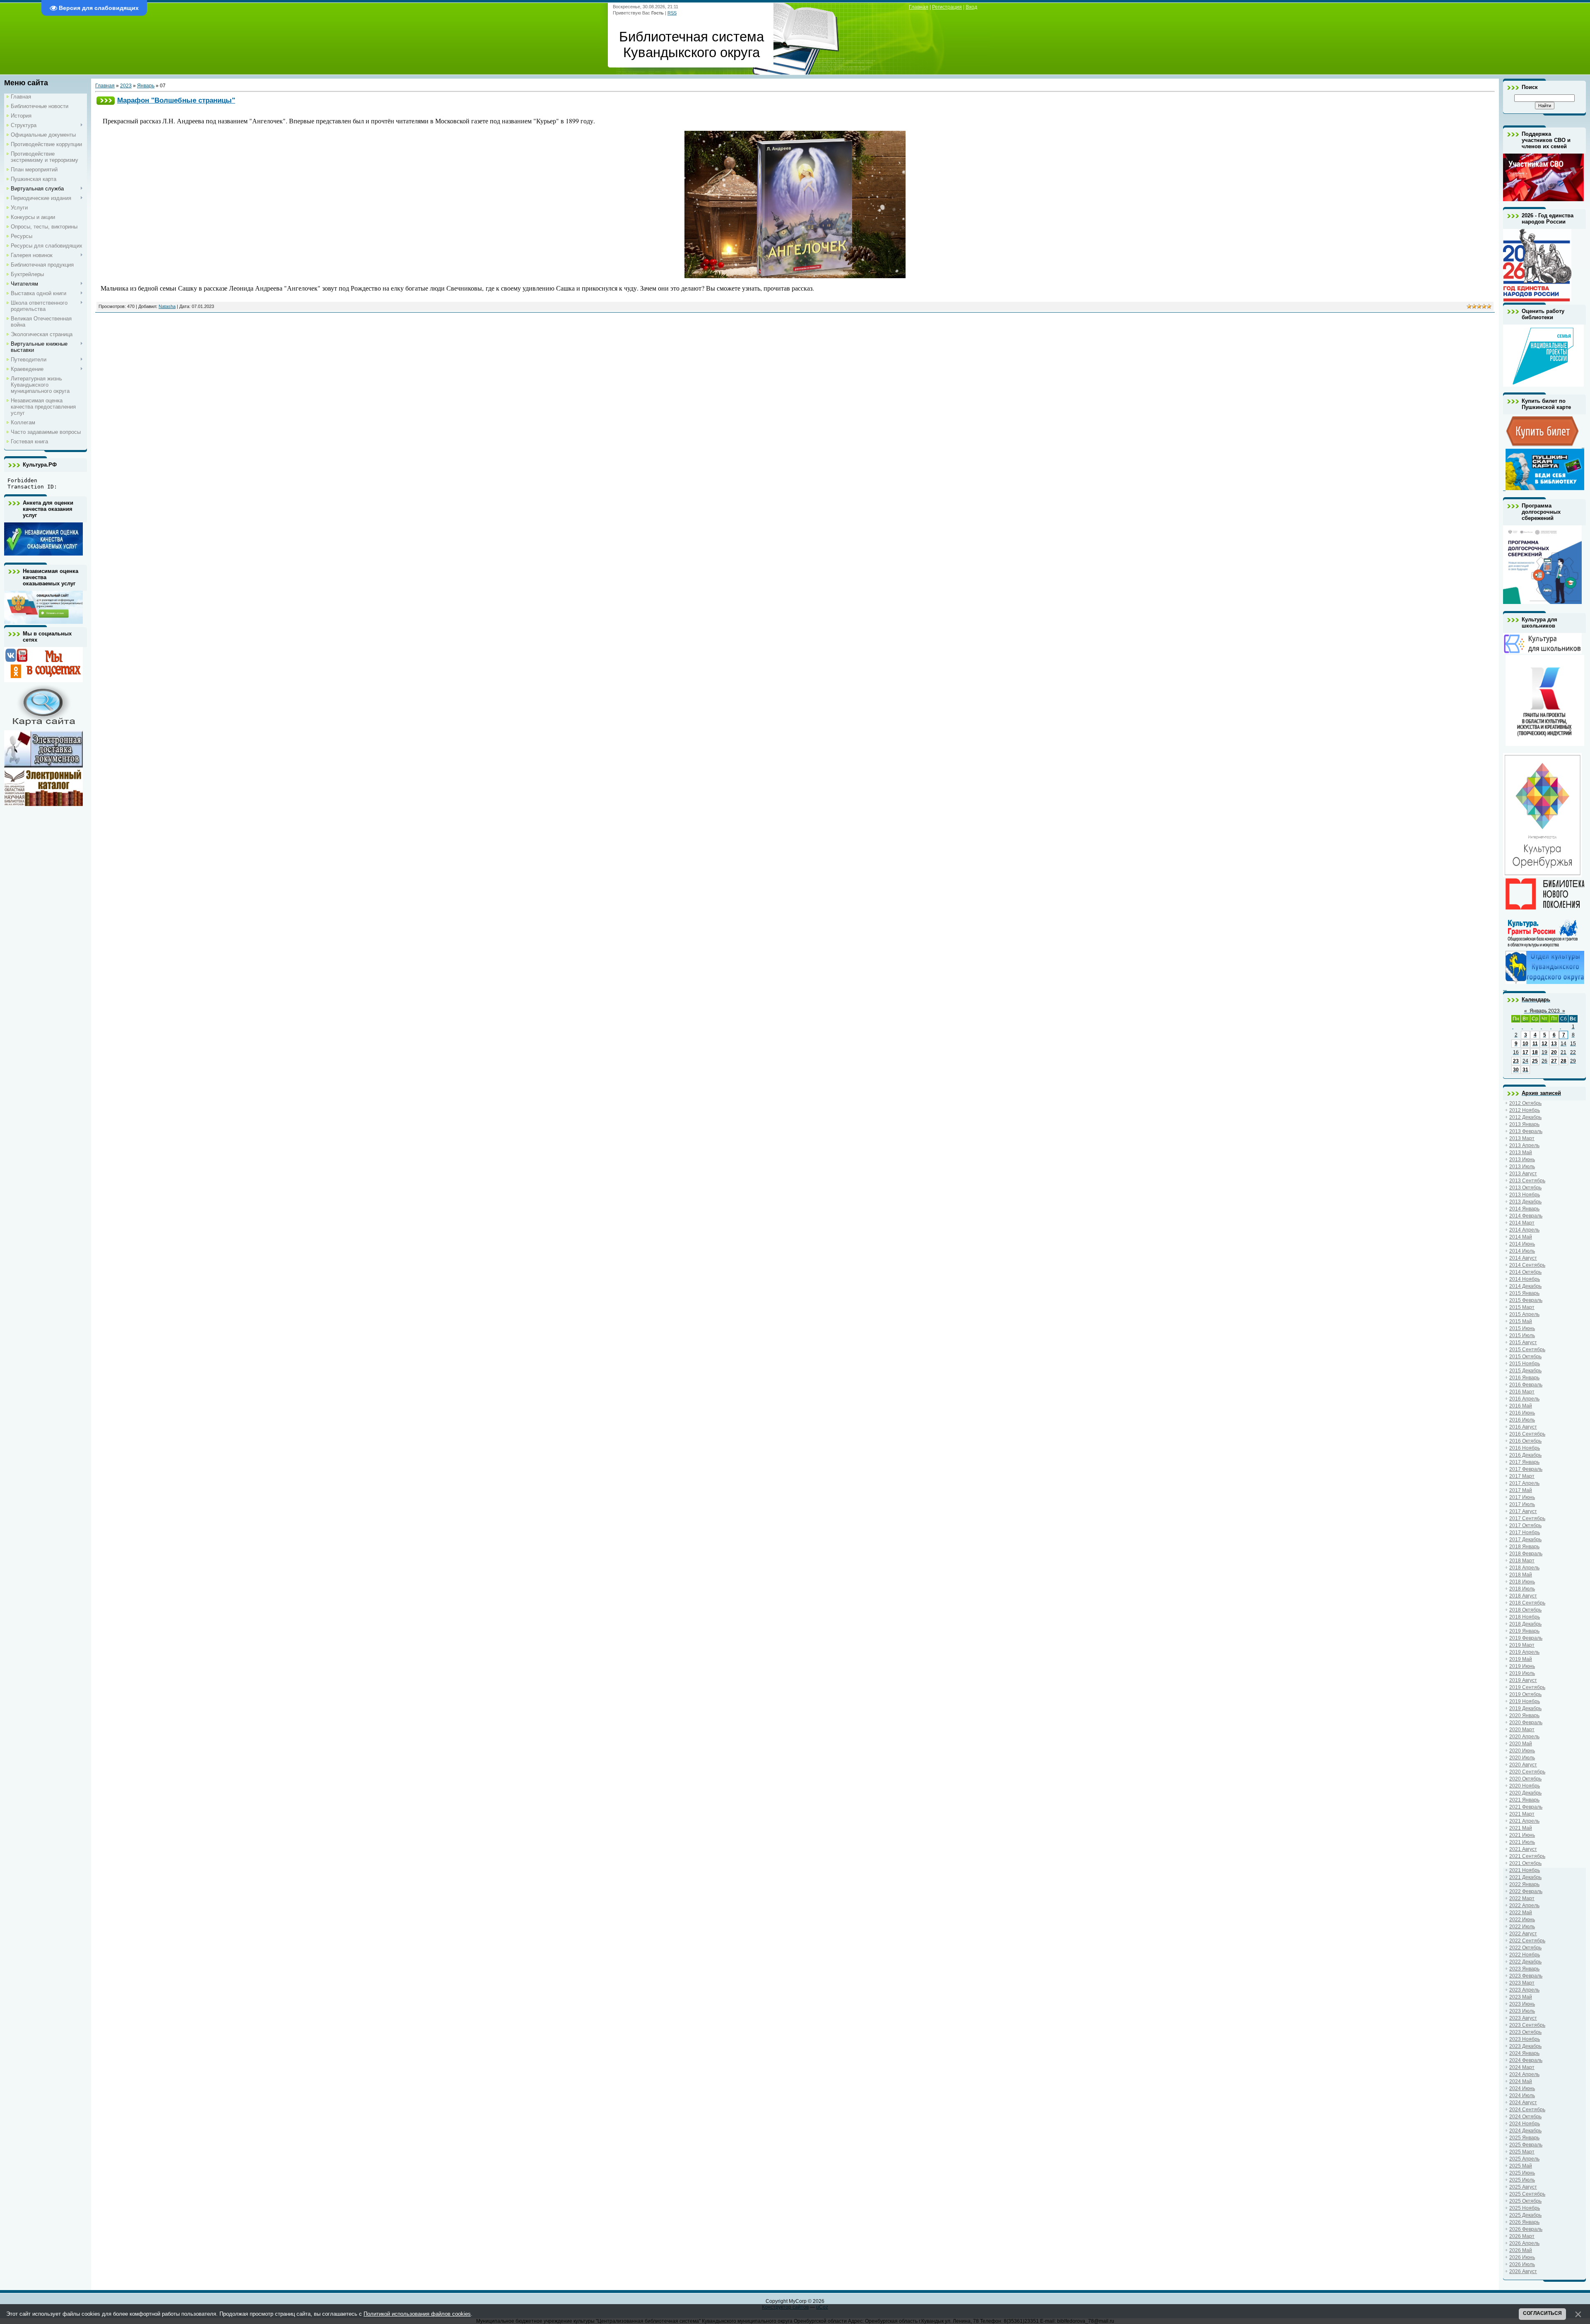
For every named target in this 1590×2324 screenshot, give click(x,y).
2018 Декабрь (1525, 1624)
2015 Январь (1524, 1293)
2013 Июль (1522, 1167)
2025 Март (1522, 2152)
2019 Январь (1524, 1631)
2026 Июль (1522, 2264)
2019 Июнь (1522, 1666)
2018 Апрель (1524, 1568)
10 (1525, 1044)
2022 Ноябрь (1525, 1955)
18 (1535, 1052)
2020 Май (1521, 1744)
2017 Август (1523, 1511)
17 (1525, 1052)
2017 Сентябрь (1527, 1518)
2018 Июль (1522, 1589)
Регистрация (947, 7)
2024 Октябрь (1525, 2117)
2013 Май (1521, 1152)
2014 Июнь (1522, 1244)
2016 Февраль (1526, 1385)
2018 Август (1523, 1596)
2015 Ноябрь (1525, 1364)
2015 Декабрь (1525, 1371)
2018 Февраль (1526, 1554)
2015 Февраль (1526, 1300)
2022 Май (1521, 1913)
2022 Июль (1522, 1927)
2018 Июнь (1522, 1582)
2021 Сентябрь (1527, 1856)
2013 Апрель (1524, 1145)
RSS (672, 13)
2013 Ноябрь (1525, 1195)
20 (1554, 1052)
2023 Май (1521, 1997)
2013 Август (1523, 1174)
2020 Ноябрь (1525, 1786)
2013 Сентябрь (1527, 1181)
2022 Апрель (1524, 1905)
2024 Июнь (1522, 2088)
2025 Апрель (1524, 2159)
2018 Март (1522, 1561)
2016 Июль (1522, 1420)
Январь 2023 (1545, 1011)
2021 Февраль (1526, 1807)
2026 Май (1521, 2250)
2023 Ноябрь (1525, 2039)
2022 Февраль (1526, 1891)
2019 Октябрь (1525, 1694)
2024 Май (1521, 2081)
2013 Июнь (1522, 1160)
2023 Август (1523, 2018)
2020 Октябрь (1525, 1779)
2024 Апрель (1524, 2074)
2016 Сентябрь (1527, 1434)
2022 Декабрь (1525, 1962)
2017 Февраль (1526, 1469)
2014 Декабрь (1525, 1286)
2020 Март (1522, 1730)
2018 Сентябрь (1527, 1603)
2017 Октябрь (1525, 1525)
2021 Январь (1524, 1800)
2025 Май (1521, 2166)
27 (1554, 1061)
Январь (146, 86)
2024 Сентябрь (1527, 2110)
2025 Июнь (1522, 2173)
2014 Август (1523, 1258)
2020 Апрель (1524, 1737)
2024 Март (1522, 2067)
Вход (971, 7)
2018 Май (1521, 1575)
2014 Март (1522, 1223)
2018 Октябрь (1525, 1610)
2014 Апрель (1524, 1230)
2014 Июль (1522, 1251)
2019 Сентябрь (1527, 1687)
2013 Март (1522, 1138)
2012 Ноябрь (1525, 1110)
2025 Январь (1524, 2138)
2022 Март (1522, 1898)
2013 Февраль (1526, 1131)
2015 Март (1522, 1307)
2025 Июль (1522, 2180)
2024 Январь (1524, 2053)
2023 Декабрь (1525, 2046)
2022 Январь (1524, 1884)
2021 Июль (1522, 1842)
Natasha (167, 306)
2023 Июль (1522, 2011)
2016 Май (1521, 1406)
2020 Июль (1522, 1758)
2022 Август (1523, 1934)
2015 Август (1523, 1342)
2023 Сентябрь (1527, 2025)
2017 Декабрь (1525, 1540)
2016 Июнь (1522, 1413)
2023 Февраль (1526, 1976)
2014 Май (1521, 1237)
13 (1554, 1044)
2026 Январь (1524, 2222)
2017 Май (1521, 1490)
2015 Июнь (1522, 1328)
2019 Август (1523, 1680)
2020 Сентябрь (1527, 1772)
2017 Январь (1524, 1462)
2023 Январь (1524, 1969)
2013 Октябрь (1525, 1188)
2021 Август (1523, 1849)
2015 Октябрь (1525, 1357)
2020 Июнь (1522, 1751)
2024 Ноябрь (1525, 2124)
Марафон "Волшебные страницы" (176, 100)
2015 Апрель (1524, 1314)
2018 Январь (1524, 1547)
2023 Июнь (1522, 2004)
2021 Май (1521, 1828)
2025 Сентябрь (1527, 2194)
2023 (126, 86)
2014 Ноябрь (1525, 1279)
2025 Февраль (1526, 2145)
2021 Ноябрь (1525, 1870)
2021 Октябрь (1525, 1863)
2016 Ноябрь (1525, 1448)
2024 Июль (1522, 2095)
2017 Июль (1522, 1504)
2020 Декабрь (1525, 1793)
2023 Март (1522, 1983)
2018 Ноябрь (1525, 1617)
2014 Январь (1524, 1209)
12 (1544, 1044)
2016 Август (1523, 1427)
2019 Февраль (1526, 1638)
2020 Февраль (1526, 1723)
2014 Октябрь (1525, 1272)
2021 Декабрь (1525, 1877)
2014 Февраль (1526, 1216)
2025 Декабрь (1525, 2215)
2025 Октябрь (1525, 2201)
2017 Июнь (1522, 1497)
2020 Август (1523, 1765)
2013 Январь (1524, 1124)
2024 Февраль (1526, 2060)
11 (1535, 1044)
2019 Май (1521, 1659)
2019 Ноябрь (1525, 1701)
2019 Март (1522, 1645)
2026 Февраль (1526, 2229)
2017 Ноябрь (1525, 1532)
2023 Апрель (1524, 1990)
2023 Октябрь (1525, 2032)
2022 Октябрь (1525, 1948)
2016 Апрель (1524, 1399)
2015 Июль (1522, 1335)
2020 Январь (1524, 1715)
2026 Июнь (1522, 2257)
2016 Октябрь (1525, 1441)
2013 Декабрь (1525, 1202)
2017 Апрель (1524, 1483)
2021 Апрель (1524, 1821)
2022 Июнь (1522, 1920)
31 (1525, 1070)
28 (1563, 1061)
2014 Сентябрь (1527, 1265)
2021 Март (1522, 1814)
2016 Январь (1524, 1378)
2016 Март (1522, 1392)
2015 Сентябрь (1527, 1350)
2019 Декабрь (1525, 1708)
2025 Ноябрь (1525, 2208)
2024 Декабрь (1525, 2131)
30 (1516, 1070)
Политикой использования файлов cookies (417, 2314)
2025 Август (1523, 2187)
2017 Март (1522, 1476)
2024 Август (1523, 2103)
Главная (919, 7)
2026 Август (1523, 2271)
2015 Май (1521, 1321)
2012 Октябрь (1525, 1103)
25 (1535, 1061)
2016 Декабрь (1525, 1455)
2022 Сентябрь (1527, 1941)
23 (1516, 1061)
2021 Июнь (1522, 1835)
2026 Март (1522, 2236)
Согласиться (1542, 2313)
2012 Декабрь (1525, 1117)
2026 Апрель (1524, 2243)
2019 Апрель (1524, 1652)
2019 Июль (1522, 1673)
